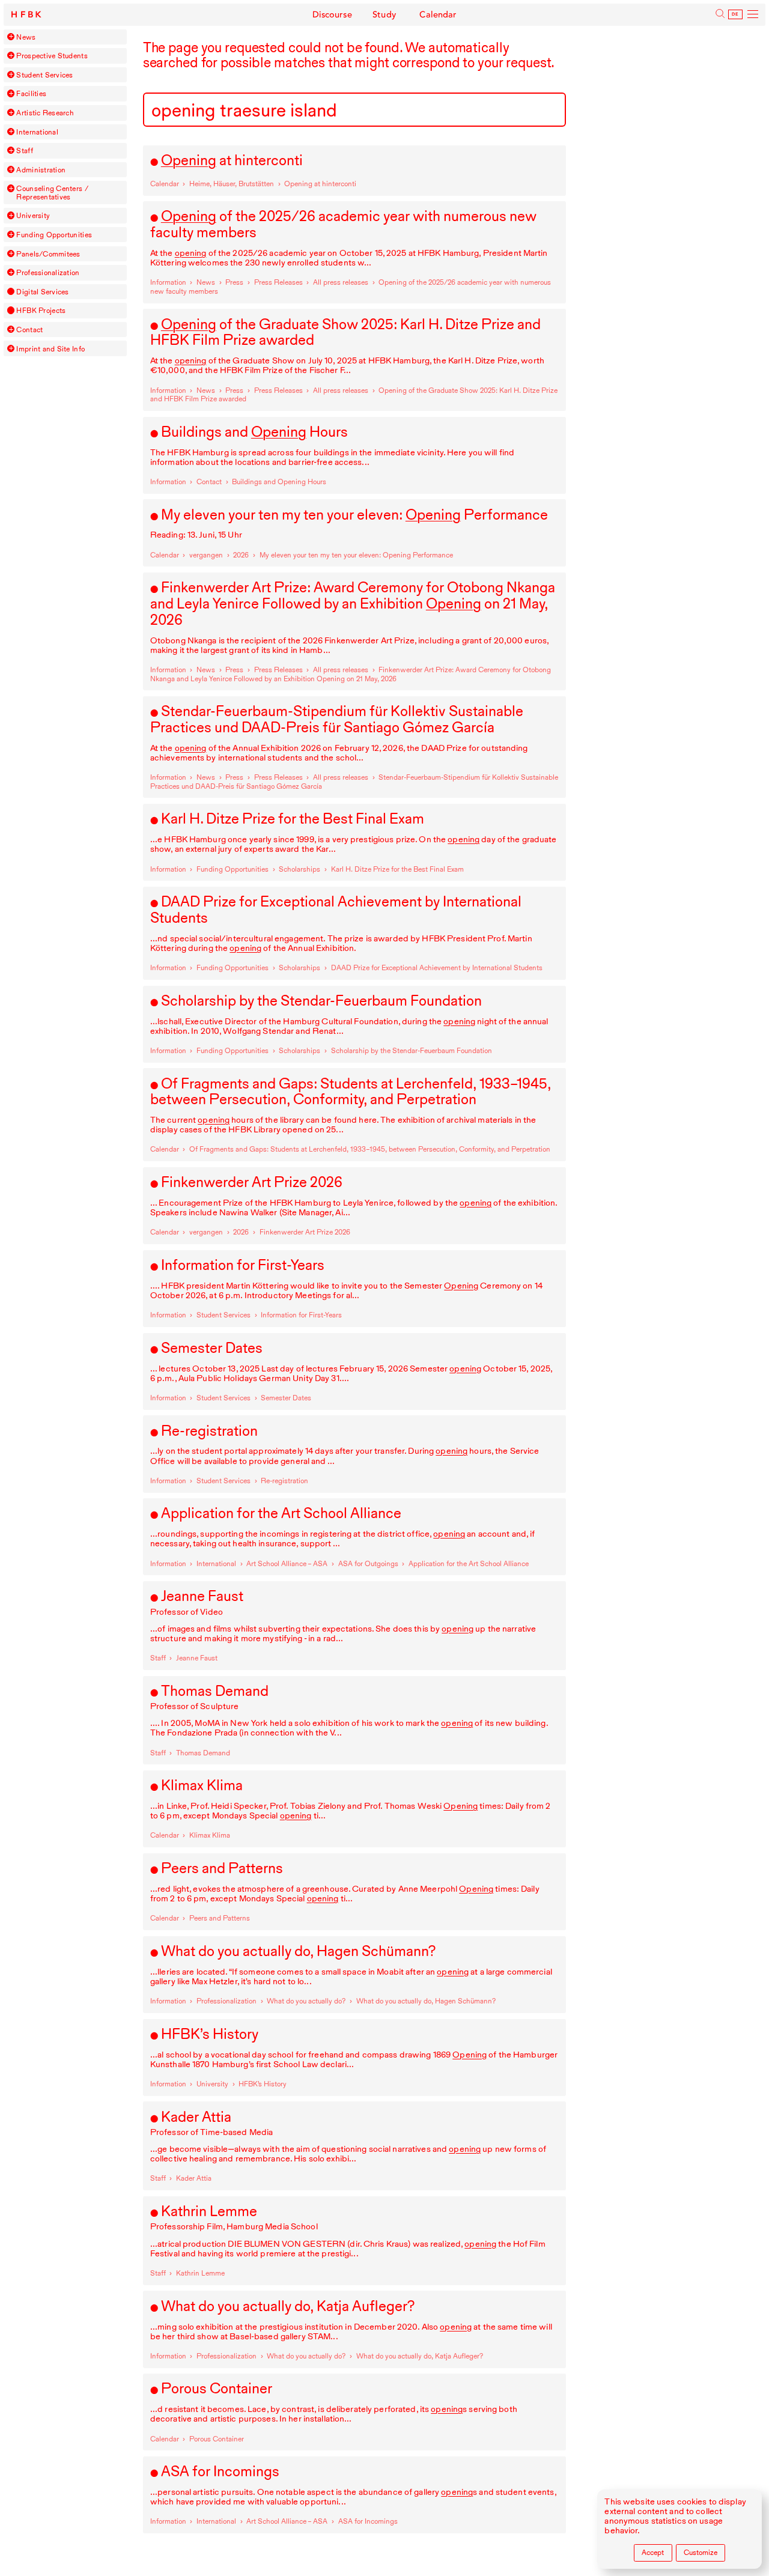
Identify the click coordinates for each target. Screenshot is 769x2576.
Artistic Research (45, 113)
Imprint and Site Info (50, 349)
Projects (41, 310)
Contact (29, 330)
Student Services (44, 75)
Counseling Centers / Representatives (52, 193)
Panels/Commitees (48, 254)
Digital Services (42, 292)
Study (384, 15)
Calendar (438, 15)
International (37, 132)
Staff (24, 150)
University (33, 215)
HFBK (27, 15)
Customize (701, 2552)
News (26, 37)
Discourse (332, 15)
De (735, 14)
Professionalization (48, 272)
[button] (11, 37)
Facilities (31, 93)
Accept (653, 2552)
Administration (41, 170)
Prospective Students (52, 56)
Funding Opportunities (54, 235)
